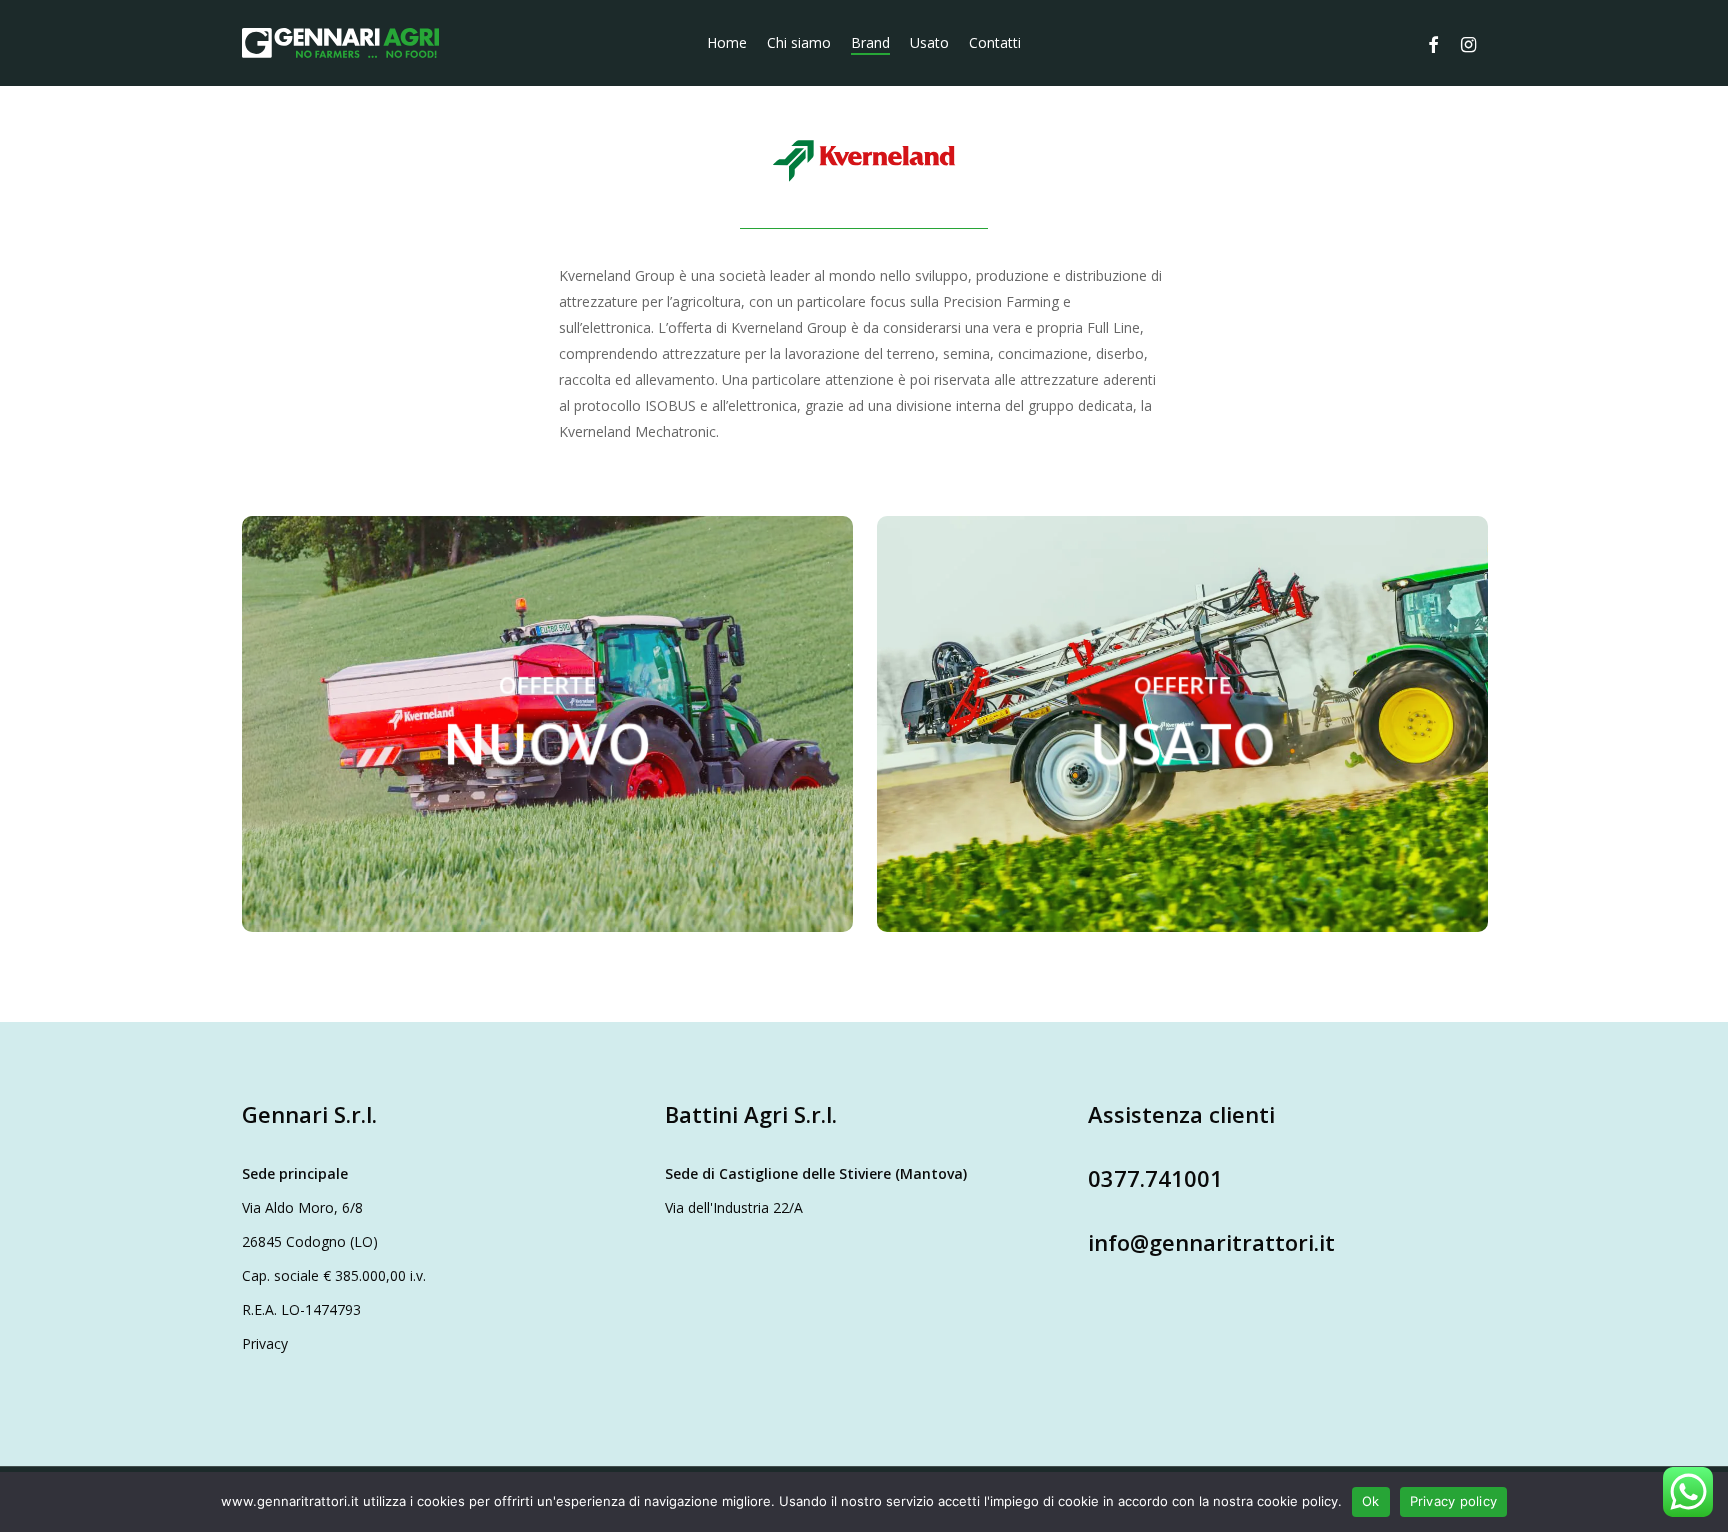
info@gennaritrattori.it (1211, 1242)
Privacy (265, 1343)
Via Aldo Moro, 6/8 (302, 1207)
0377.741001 (1155, 1178)
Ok (1371, 1501)
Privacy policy (1454, 1501)
